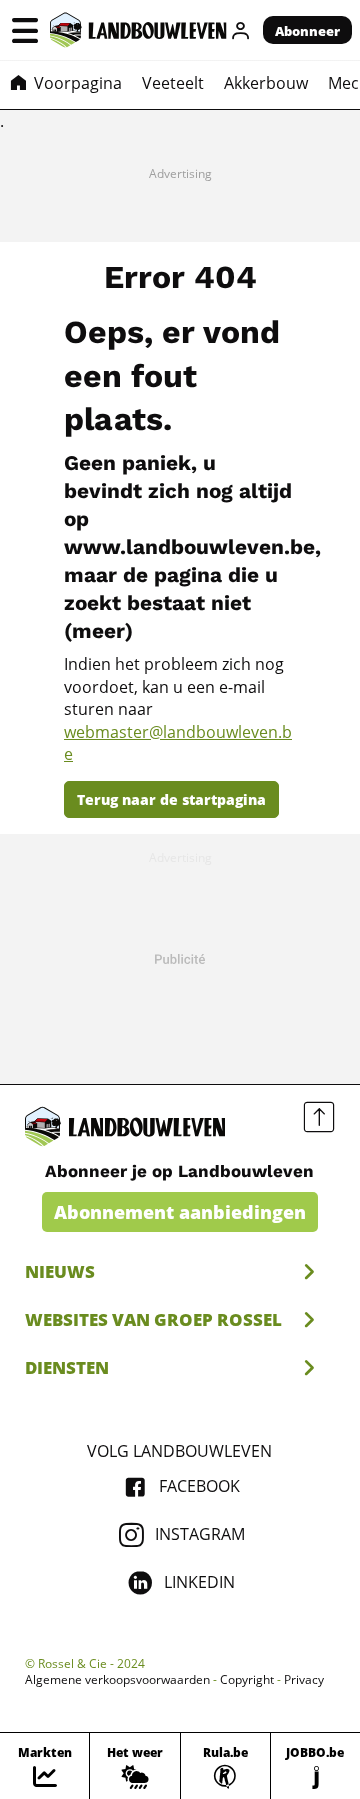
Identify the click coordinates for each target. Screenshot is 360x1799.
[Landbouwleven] (138, 30)
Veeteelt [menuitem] (173, 83)
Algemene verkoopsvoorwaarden (117, 1680)
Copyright (247, 1680)
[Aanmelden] (241, 30)
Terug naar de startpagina (171, 799)
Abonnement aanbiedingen (180, 1212)
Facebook (199, 1486)
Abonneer (307, 31)
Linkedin (199, 1582)
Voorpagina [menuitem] (78, 83)
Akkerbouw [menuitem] (266, 83)
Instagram (200, 1534)
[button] (25, 30)
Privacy (304, 1680)
